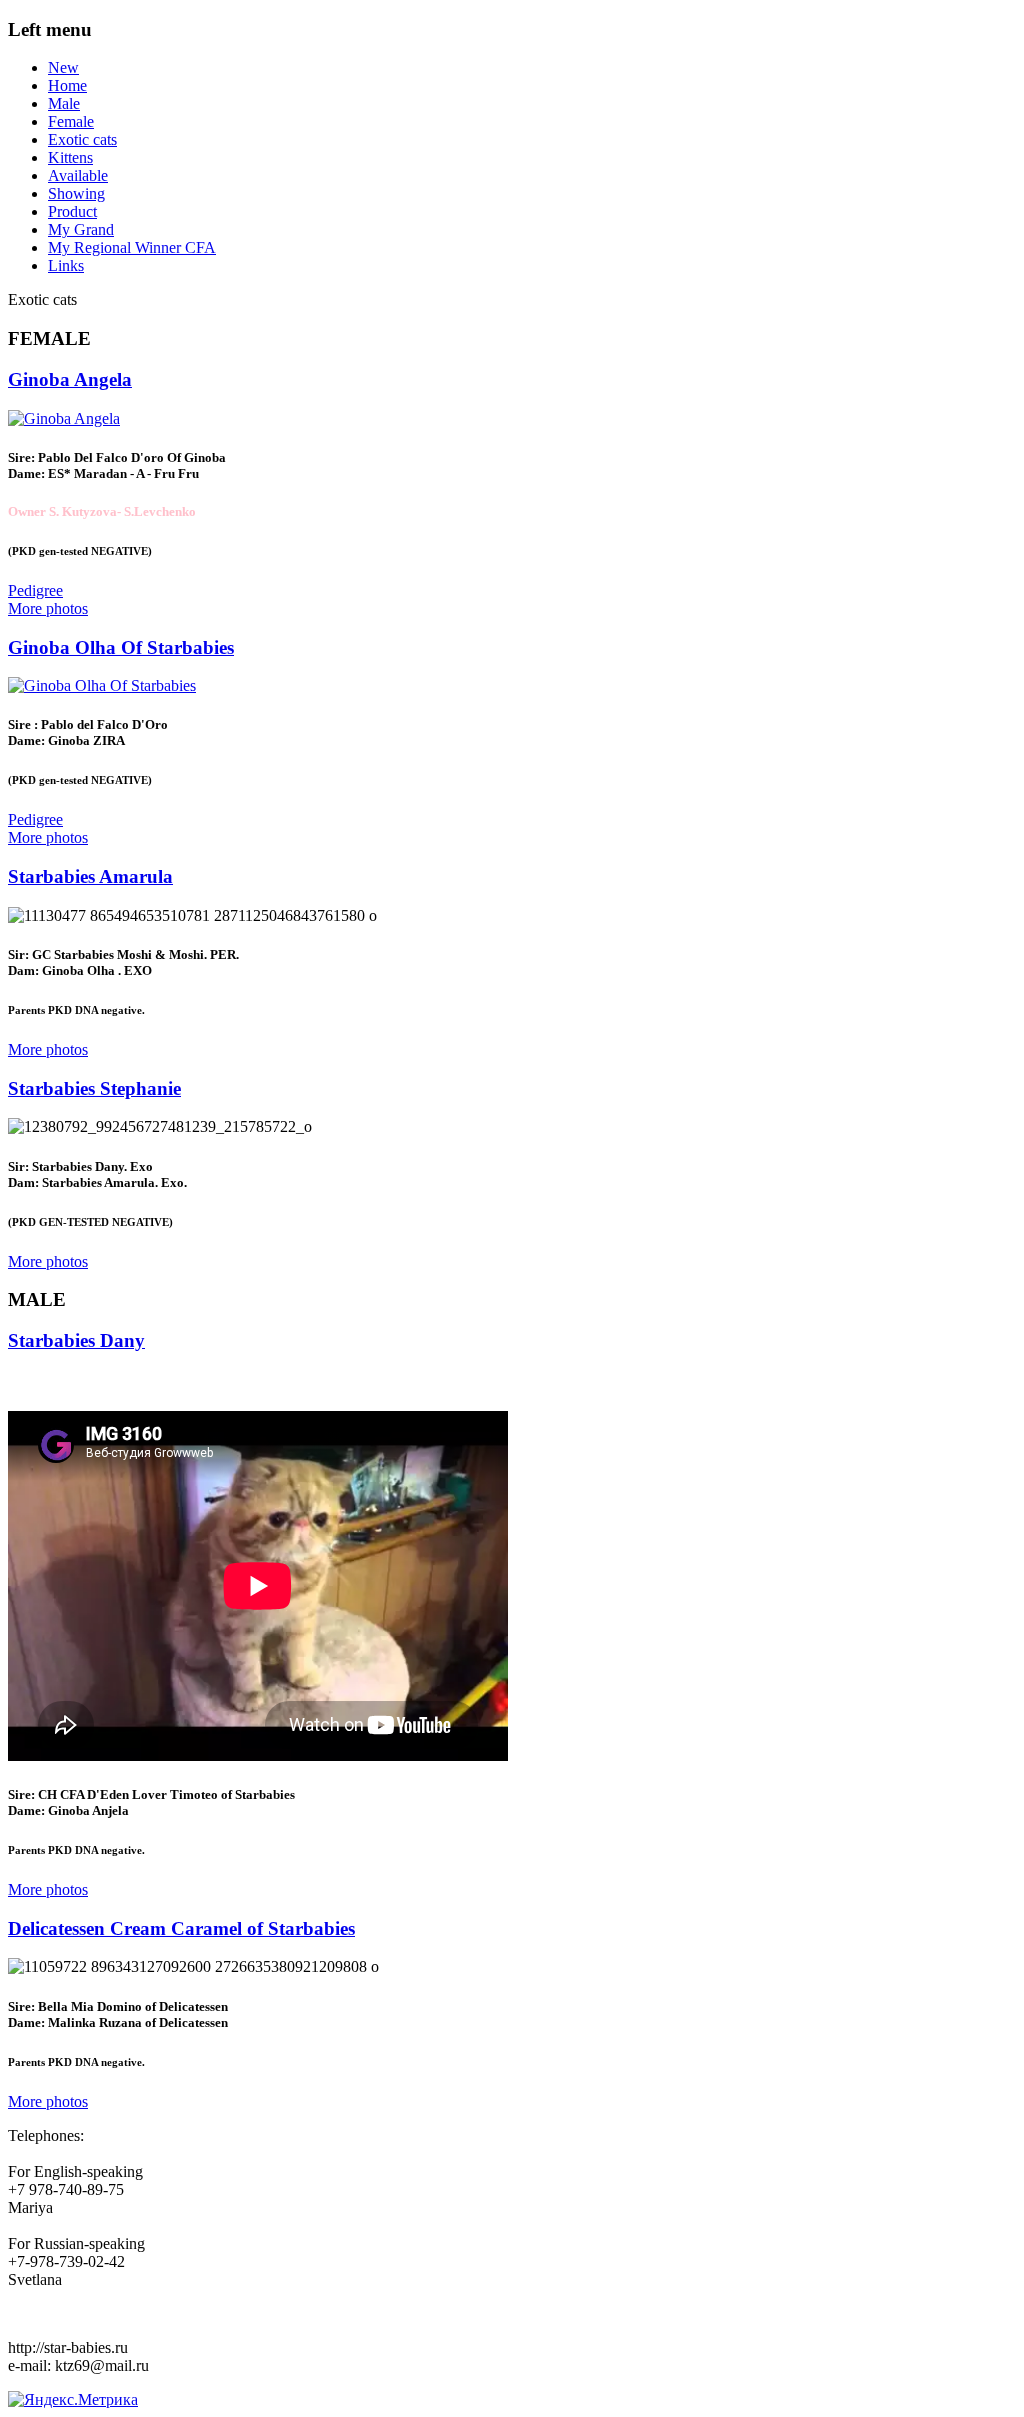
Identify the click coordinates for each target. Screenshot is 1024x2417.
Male (64, 103)
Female (71, 121)
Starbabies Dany (76, 1340)
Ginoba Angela (70, 379)
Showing (76, 193)
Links (66, 265)
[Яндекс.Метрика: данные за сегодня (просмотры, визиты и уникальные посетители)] (73, 2400)
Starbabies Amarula (90, 876)
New (63, 67)
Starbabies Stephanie (94, 1088)
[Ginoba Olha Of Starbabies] (102, 685)
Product (72, 211)
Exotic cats (82, 139)
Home (67, 85)
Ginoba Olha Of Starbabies (121, 647)
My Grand (81, 229)
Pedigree (35, 590)
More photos (48, 608)
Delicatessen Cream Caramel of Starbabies (181, 1928)
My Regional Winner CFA (132, 247)
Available (78, 175)
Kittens (70, 157)
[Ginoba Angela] (64, 418)
